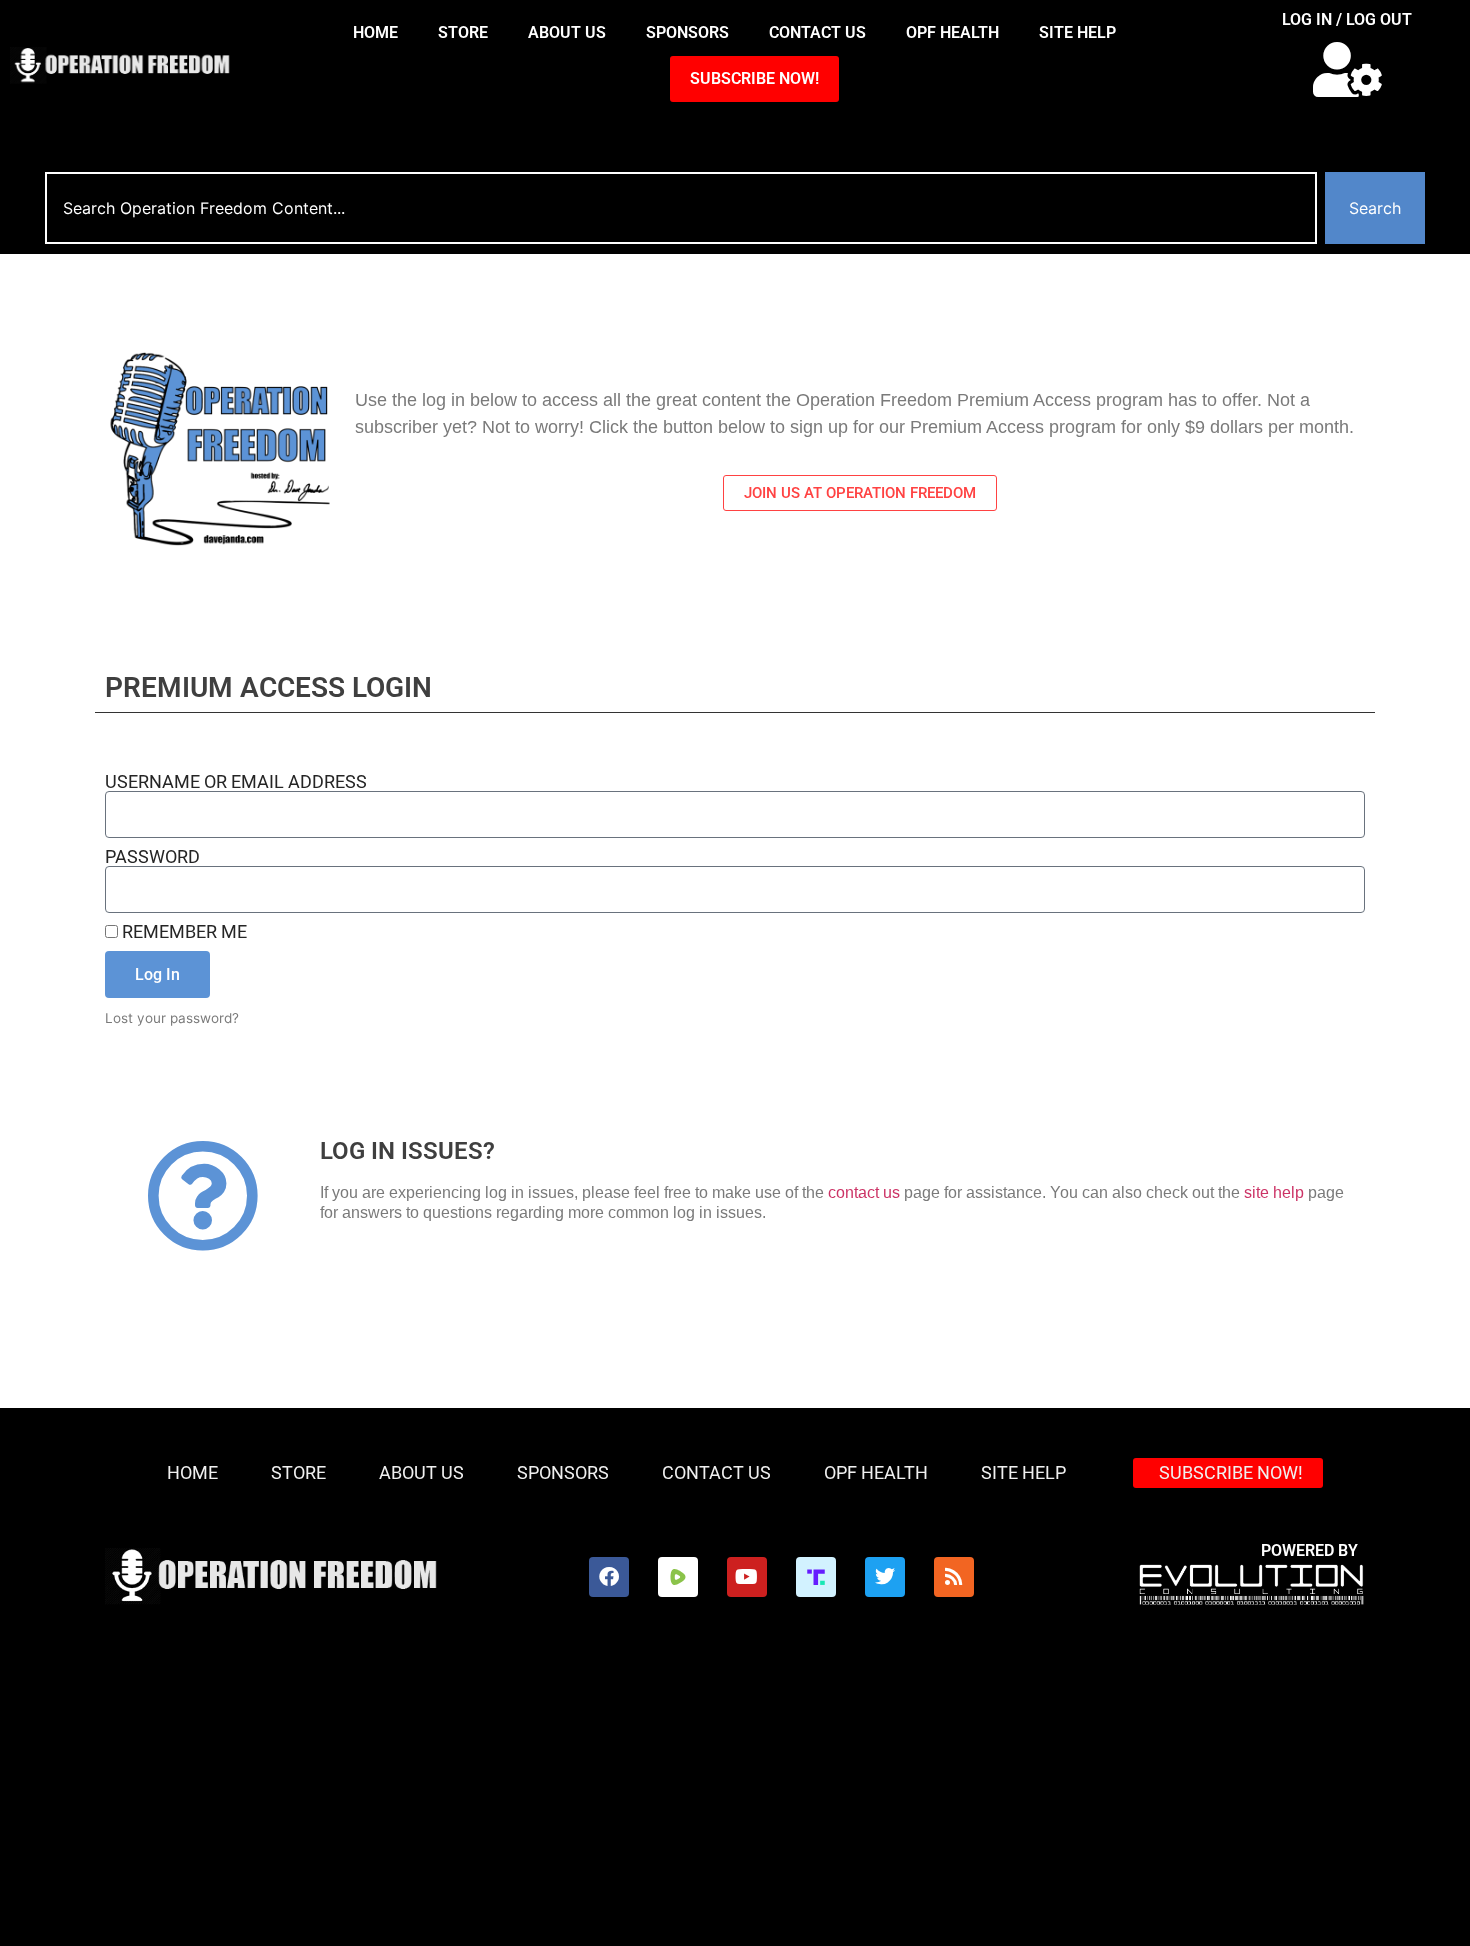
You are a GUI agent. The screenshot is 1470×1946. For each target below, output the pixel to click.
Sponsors (687, 32)
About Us (567, 32)
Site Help (1077, 32)
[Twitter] (885, 1577)
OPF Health (952, 32)
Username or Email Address (236, 782)
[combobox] (681, 208)
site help (1274, 1192)
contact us (864, 1192)
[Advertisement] (735, 1796)
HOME (375, 32)
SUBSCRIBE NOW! (754, 78)
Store (463, 32)
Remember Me (182, 932)
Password (152, 857)
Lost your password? (172, 1018)
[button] (1347, 69)
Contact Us (817, 32)
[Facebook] (609, 1577)
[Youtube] (747, 1577)
